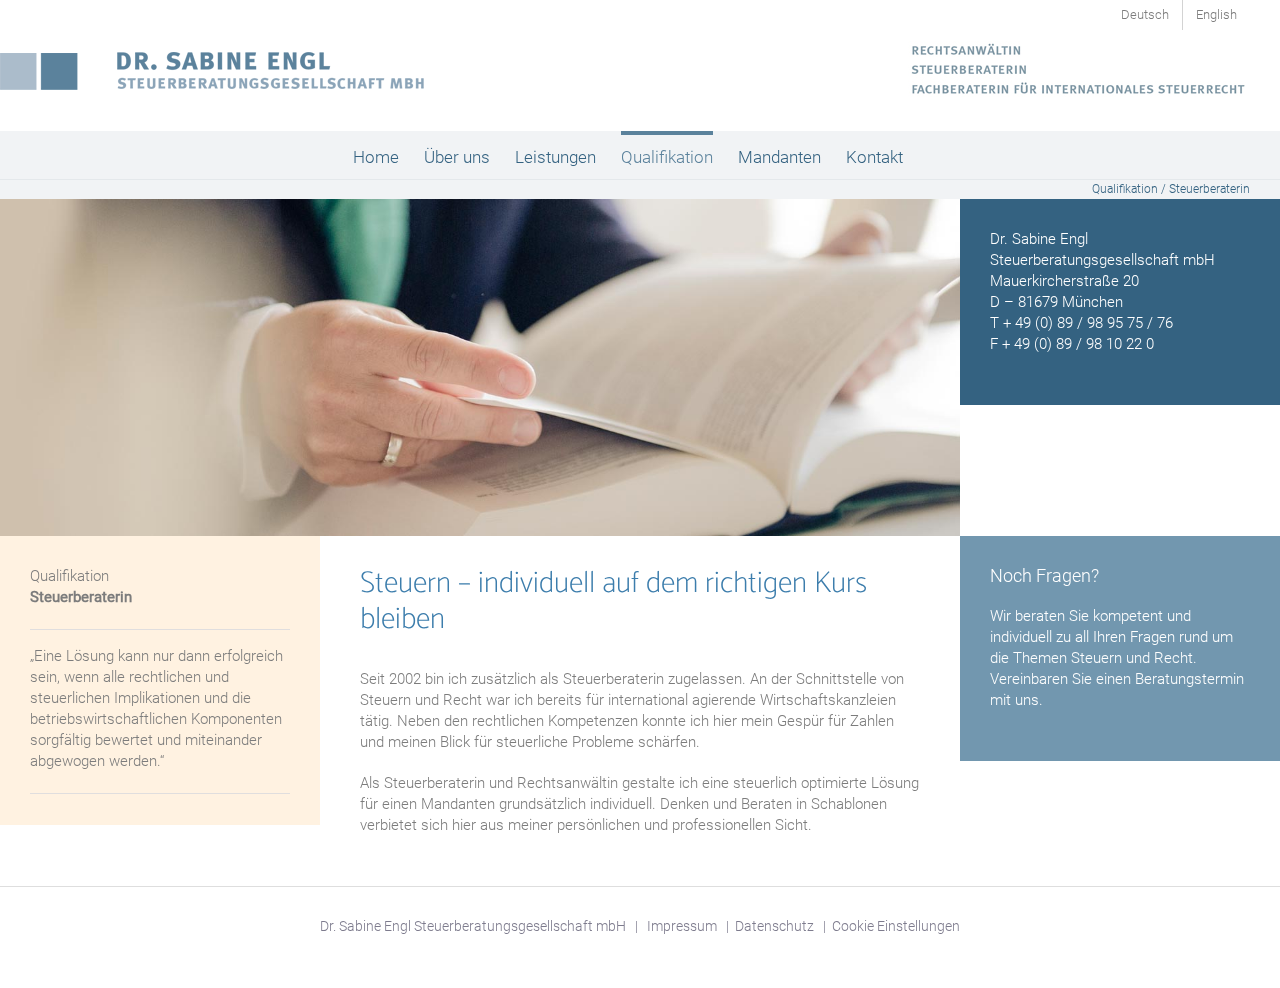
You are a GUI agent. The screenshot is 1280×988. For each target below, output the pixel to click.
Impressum (682, 926)
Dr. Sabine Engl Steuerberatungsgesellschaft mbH (473, 926)
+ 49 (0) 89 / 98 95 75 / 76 (1088, 323)
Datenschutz (774, 926)
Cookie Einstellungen (896, 926)
